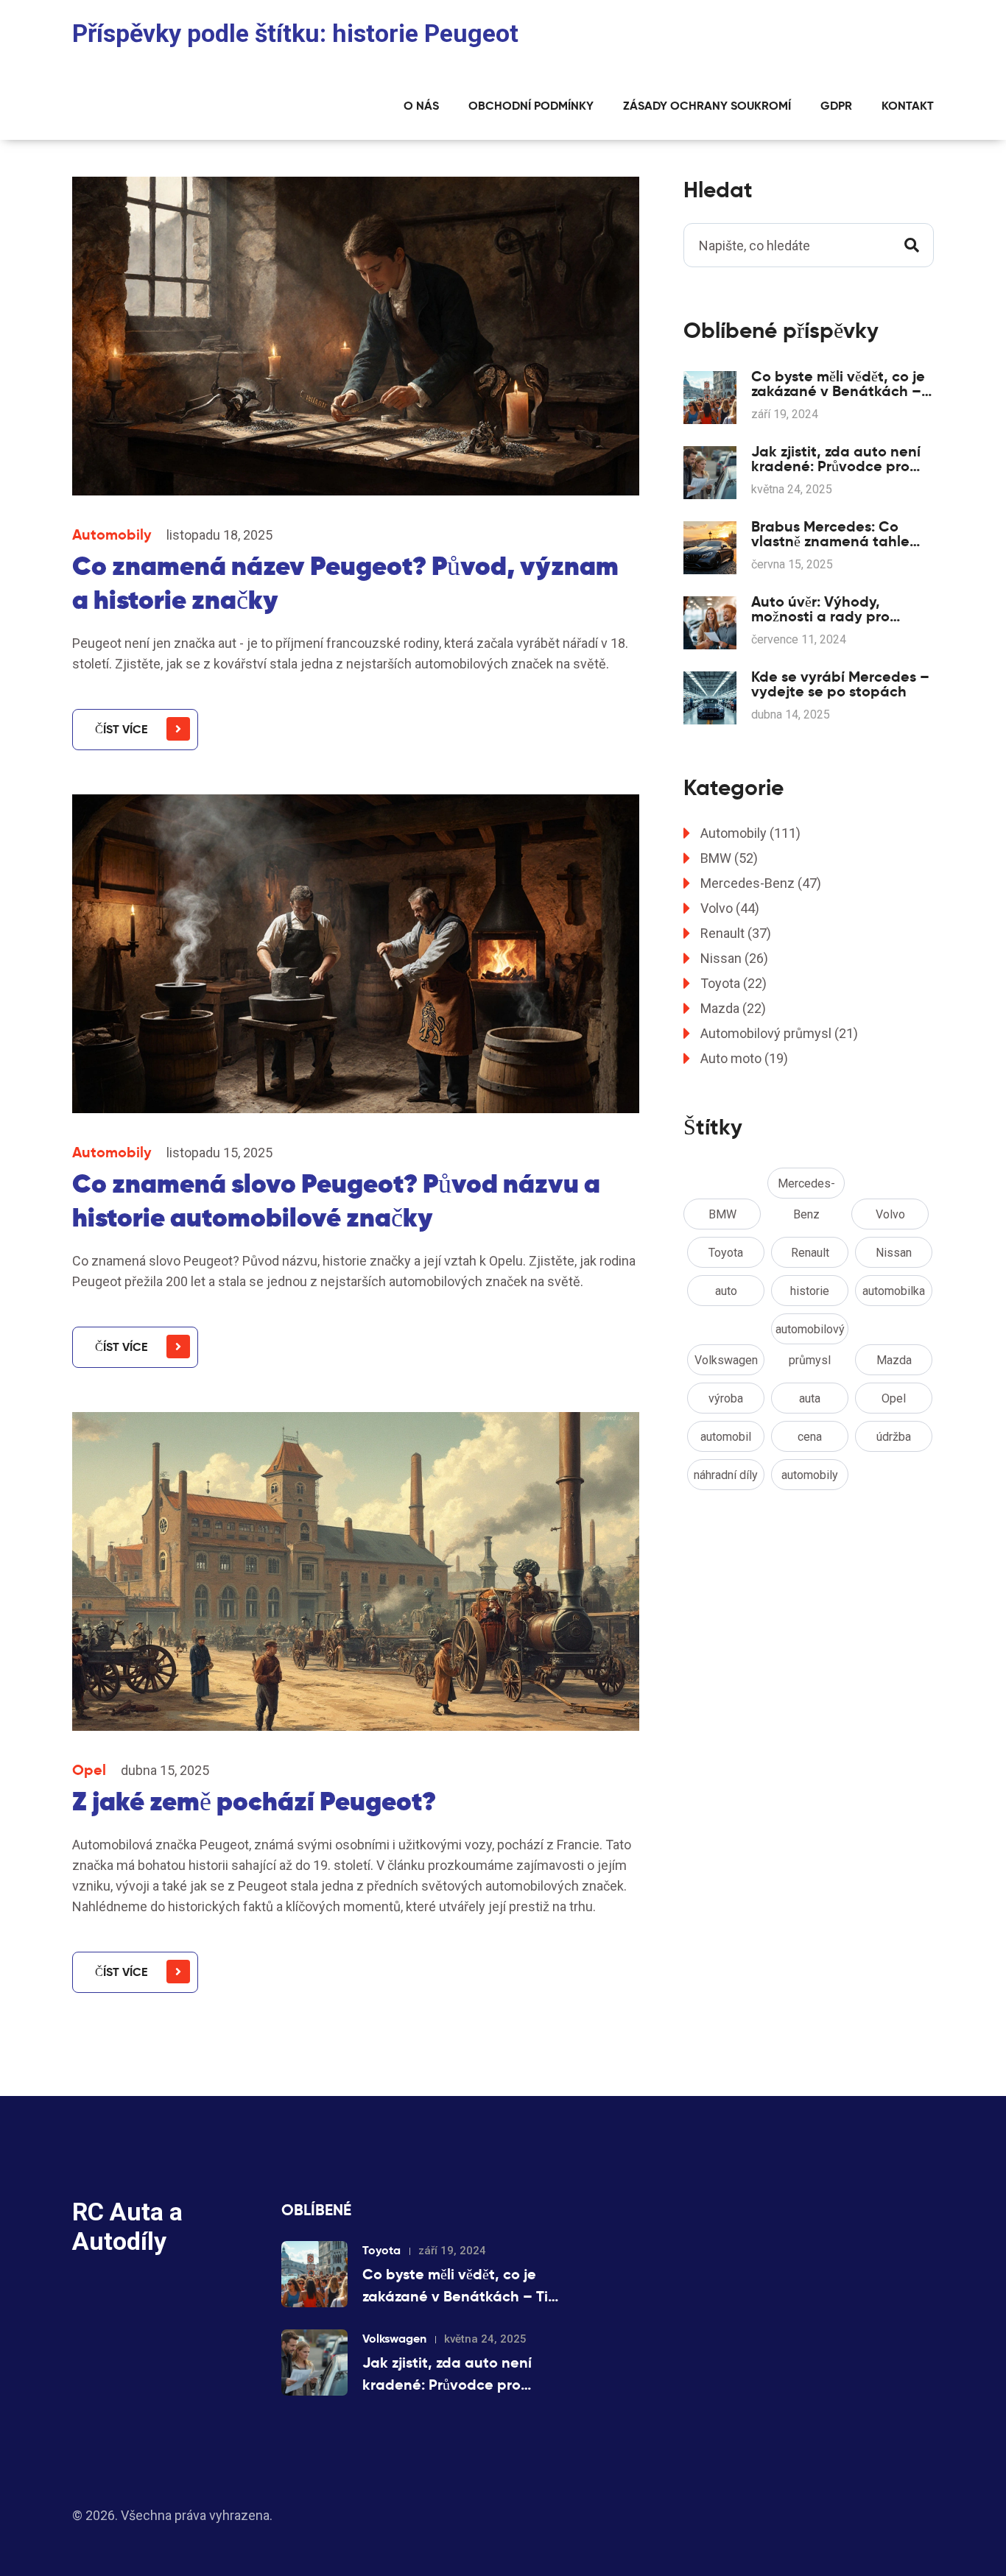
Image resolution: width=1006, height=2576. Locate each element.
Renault (736, 933)
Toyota (734, 983)
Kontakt (908, 106)
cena (810, 1437)
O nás (421, 106)
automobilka (894, 1291)
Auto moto (744, 1058)
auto (726, 1291)
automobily (810, 1475)
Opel (89, 1770)
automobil (726, 1437)
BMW (729, 858)
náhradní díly (726, 1475)
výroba (726, 1398)
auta (810, 1398)
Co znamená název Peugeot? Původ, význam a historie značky (345, 583)
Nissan (734, 958)
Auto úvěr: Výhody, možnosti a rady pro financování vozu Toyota (836, 609)
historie (810, 1291)
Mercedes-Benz (761, 883)
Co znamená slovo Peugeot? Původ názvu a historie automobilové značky (336, 1200)
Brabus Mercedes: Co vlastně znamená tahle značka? (830, 534)
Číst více (121, 729)
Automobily (112, 534)
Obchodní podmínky (531, 106)
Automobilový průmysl (779, 1033)
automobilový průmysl (810, 1333)
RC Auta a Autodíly (127, 2226)
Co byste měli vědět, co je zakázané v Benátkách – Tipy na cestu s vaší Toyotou (838, 384)
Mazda (733, 1008)
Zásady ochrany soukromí (707, 106)
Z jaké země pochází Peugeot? (254, 1801)
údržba (894, 1437)
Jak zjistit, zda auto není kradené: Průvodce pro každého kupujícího (836, 459)
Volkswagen (726, 1360)
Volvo (730, 908)
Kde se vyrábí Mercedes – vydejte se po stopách (840, 684)
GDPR (836, 106)
